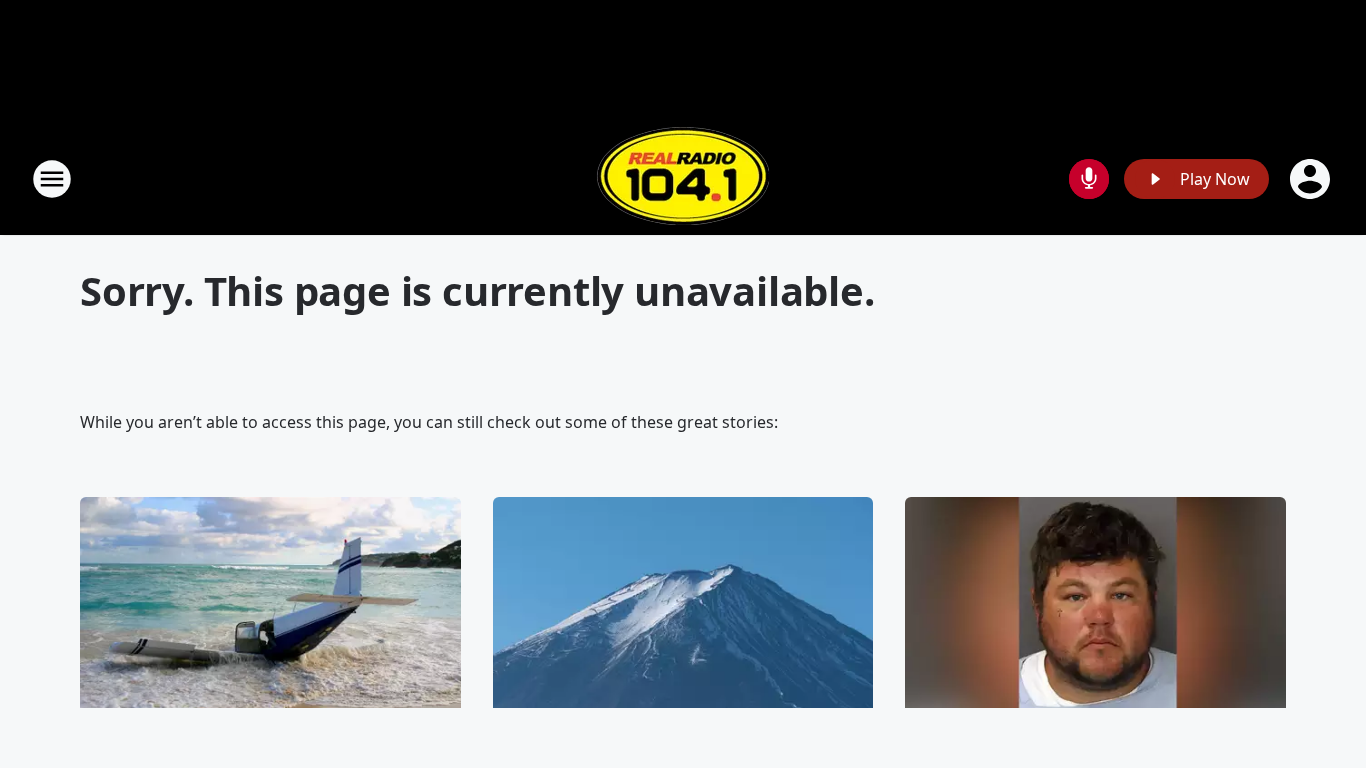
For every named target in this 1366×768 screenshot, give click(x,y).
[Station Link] (683, 178)
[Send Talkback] (1089, 179)
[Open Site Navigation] (52, 179)
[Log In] (1312, 179)
